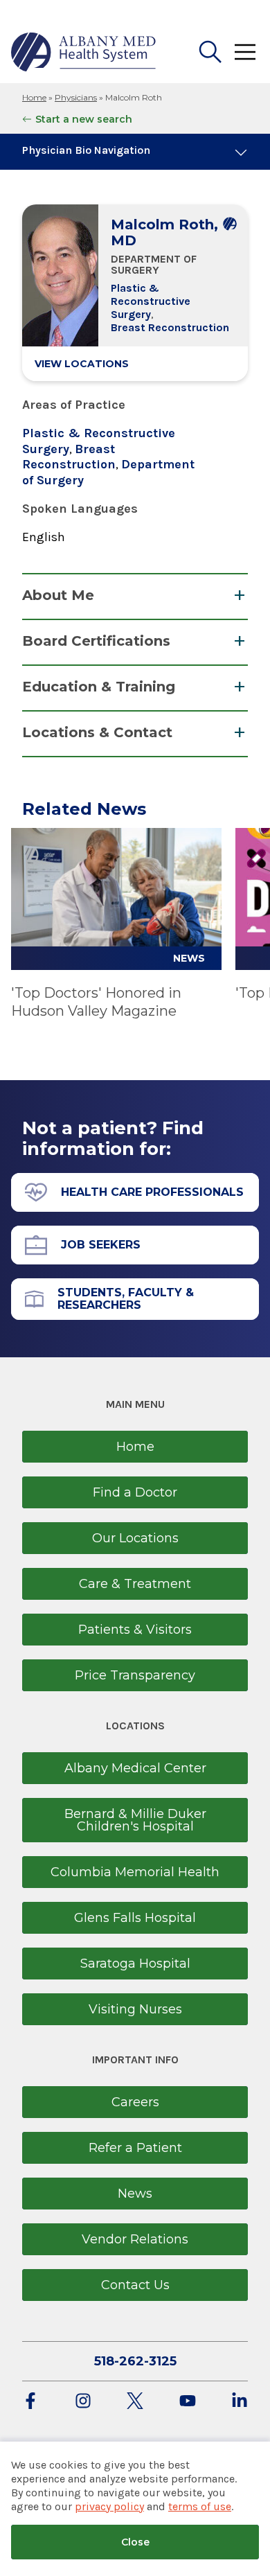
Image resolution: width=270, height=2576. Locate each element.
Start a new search (84, 119)
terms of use (200, 2506)
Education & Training (99, 687)
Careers (135, 2102)
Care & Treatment (135, 1584)
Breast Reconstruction (170, 327)
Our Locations (135, 1538)
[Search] (210, 52)
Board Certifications (96, 641)
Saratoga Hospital (135, 1964)
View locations (82, 364)
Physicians (76, 97)
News (135, 2194)
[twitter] (135, 2402)
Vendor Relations (135, 2239)
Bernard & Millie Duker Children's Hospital (135, 1820)
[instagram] (83, 2402)
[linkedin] (240, 2402)
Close (135, 2542)
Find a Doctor (135, 1492)
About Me (58, 595)
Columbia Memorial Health (135, 1872)
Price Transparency (135, 1675)
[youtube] (188, 2402)
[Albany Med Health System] (84, 52)
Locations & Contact (97, 732)
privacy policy (109, 2506)
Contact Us (135, 2285)
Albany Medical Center (135, 1768)
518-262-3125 (135, 2361)
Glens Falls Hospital (135, 1918)
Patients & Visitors (135, 1630)
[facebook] (30, 2402)
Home (34, 97)
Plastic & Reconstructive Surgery (151, 301)
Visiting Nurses (135, 2009)
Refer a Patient (135, 2148)
